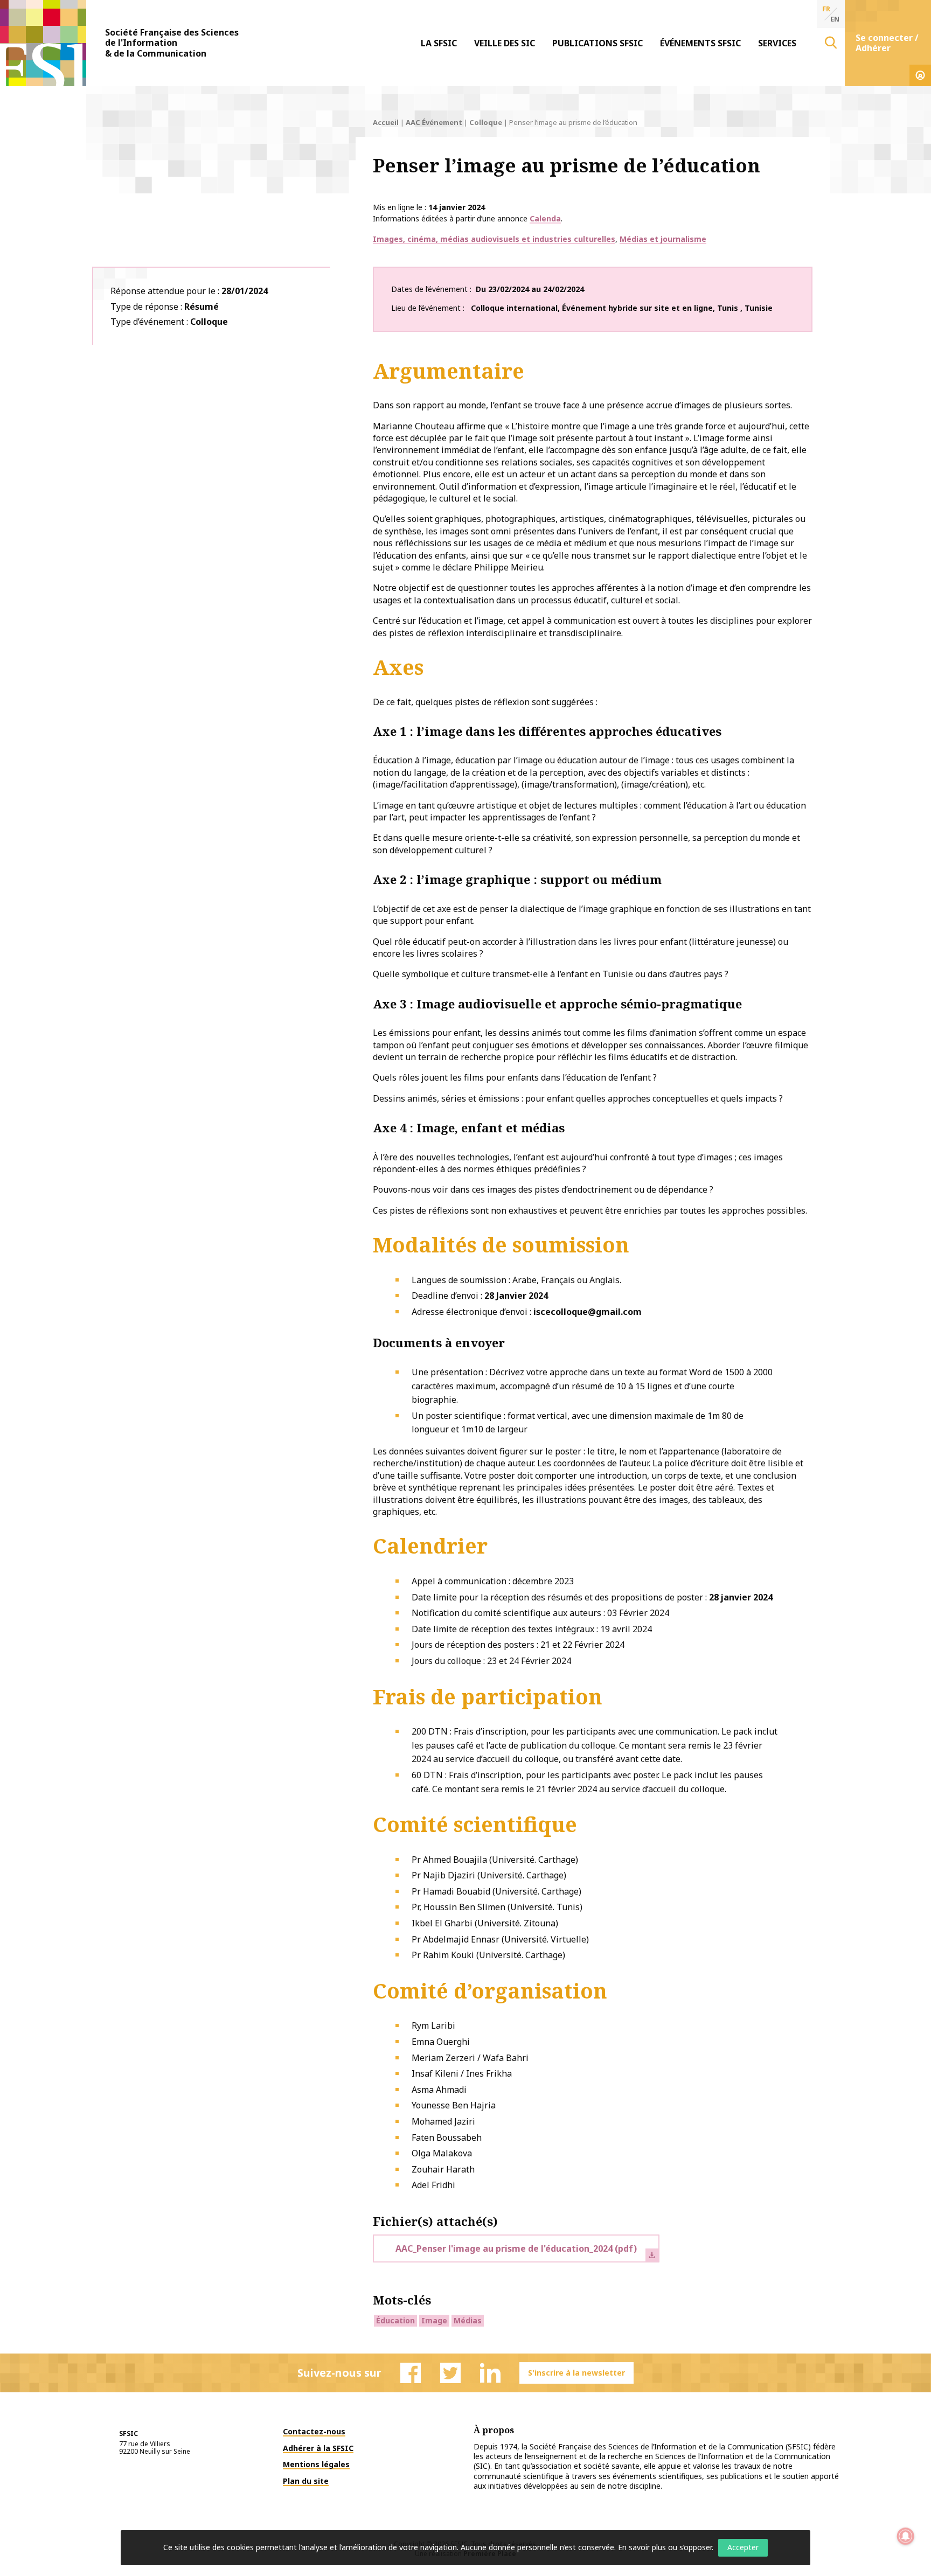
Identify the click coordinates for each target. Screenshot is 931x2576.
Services (777, 43)
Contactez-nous (314, 2431)
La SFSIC (439, 43)
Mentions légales (316, 2464)
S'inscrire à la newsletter (576, 2373)
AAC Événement (434, 122)
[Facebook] (411, 2373)
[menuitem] (439, 43)
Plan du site (306, 2481)
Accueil (386, 122)
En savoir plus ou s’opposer (665, 2547)
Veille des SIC (505, 43)
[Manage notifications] (906, 2536)
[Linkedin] (490, 2373)
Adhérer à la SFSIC (318, 2448)
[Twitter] (450, 2373)
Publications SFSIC (597, 43)
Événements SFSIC (700, 43)
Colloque (486, 122)
